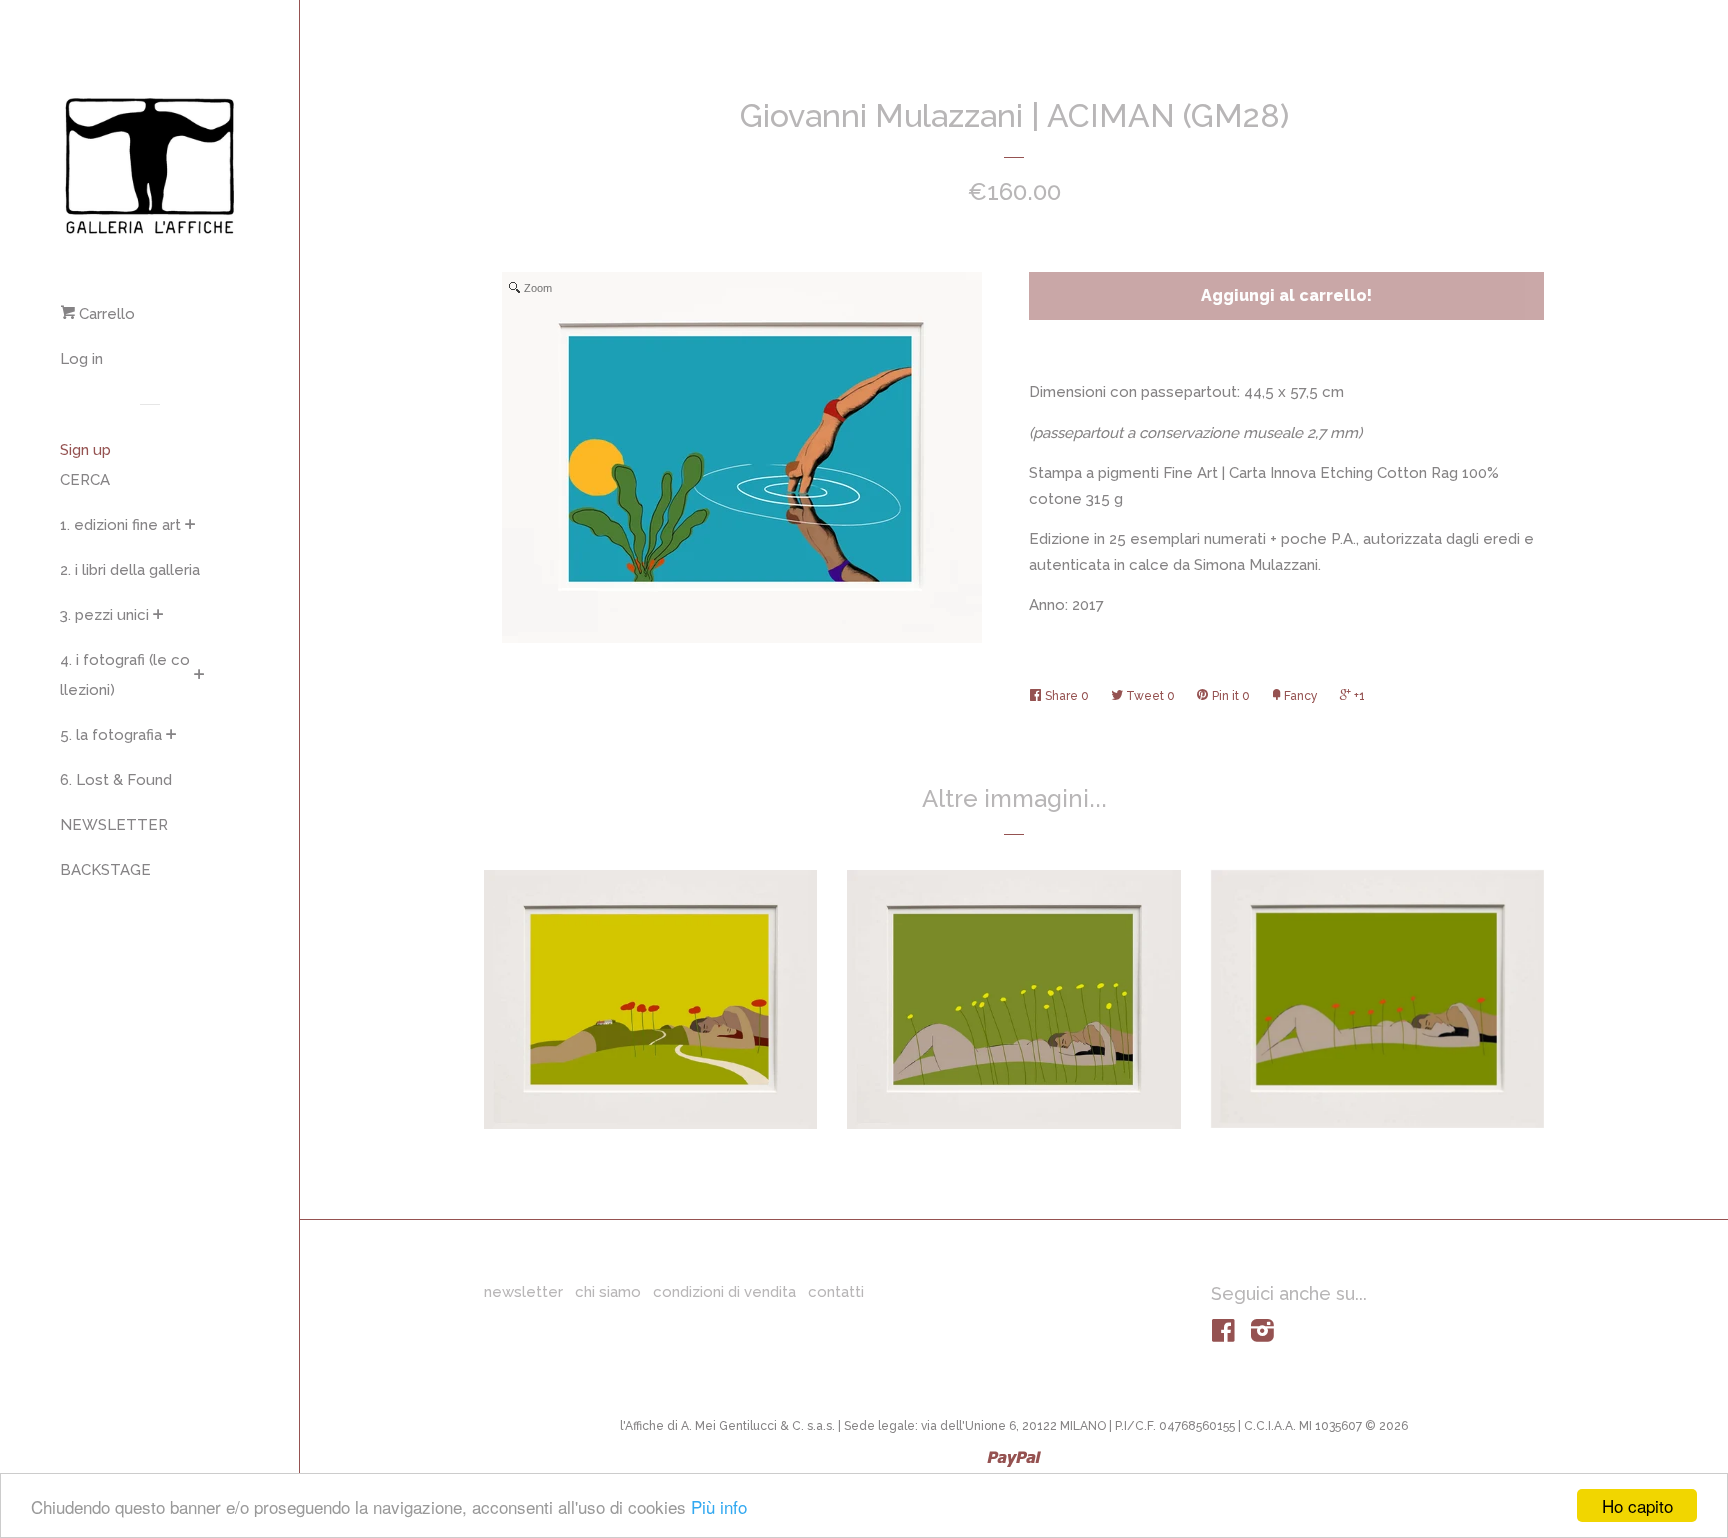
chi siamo (608, 1292)
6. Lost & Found (116, 780)
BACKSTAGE (105, 870)
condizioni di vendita (724, 1292)
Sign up (85, 450)
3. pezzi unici (104, 615)
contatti (836, 1292)
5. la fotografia (111, 735)
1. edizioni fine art (120, 525)
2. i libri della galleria (130, 570)
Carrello (105, 314)
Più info (719, 1506)
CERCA (85, 480)
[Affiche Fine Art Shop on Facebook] (1223, 1335)
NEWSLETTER (114, 825)
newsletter (523, 1292)
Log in (81, 359)
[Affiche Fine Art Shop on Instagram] (1262, 1335)
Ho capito (1637, 1505)
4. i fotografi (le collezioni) (125, 675)
